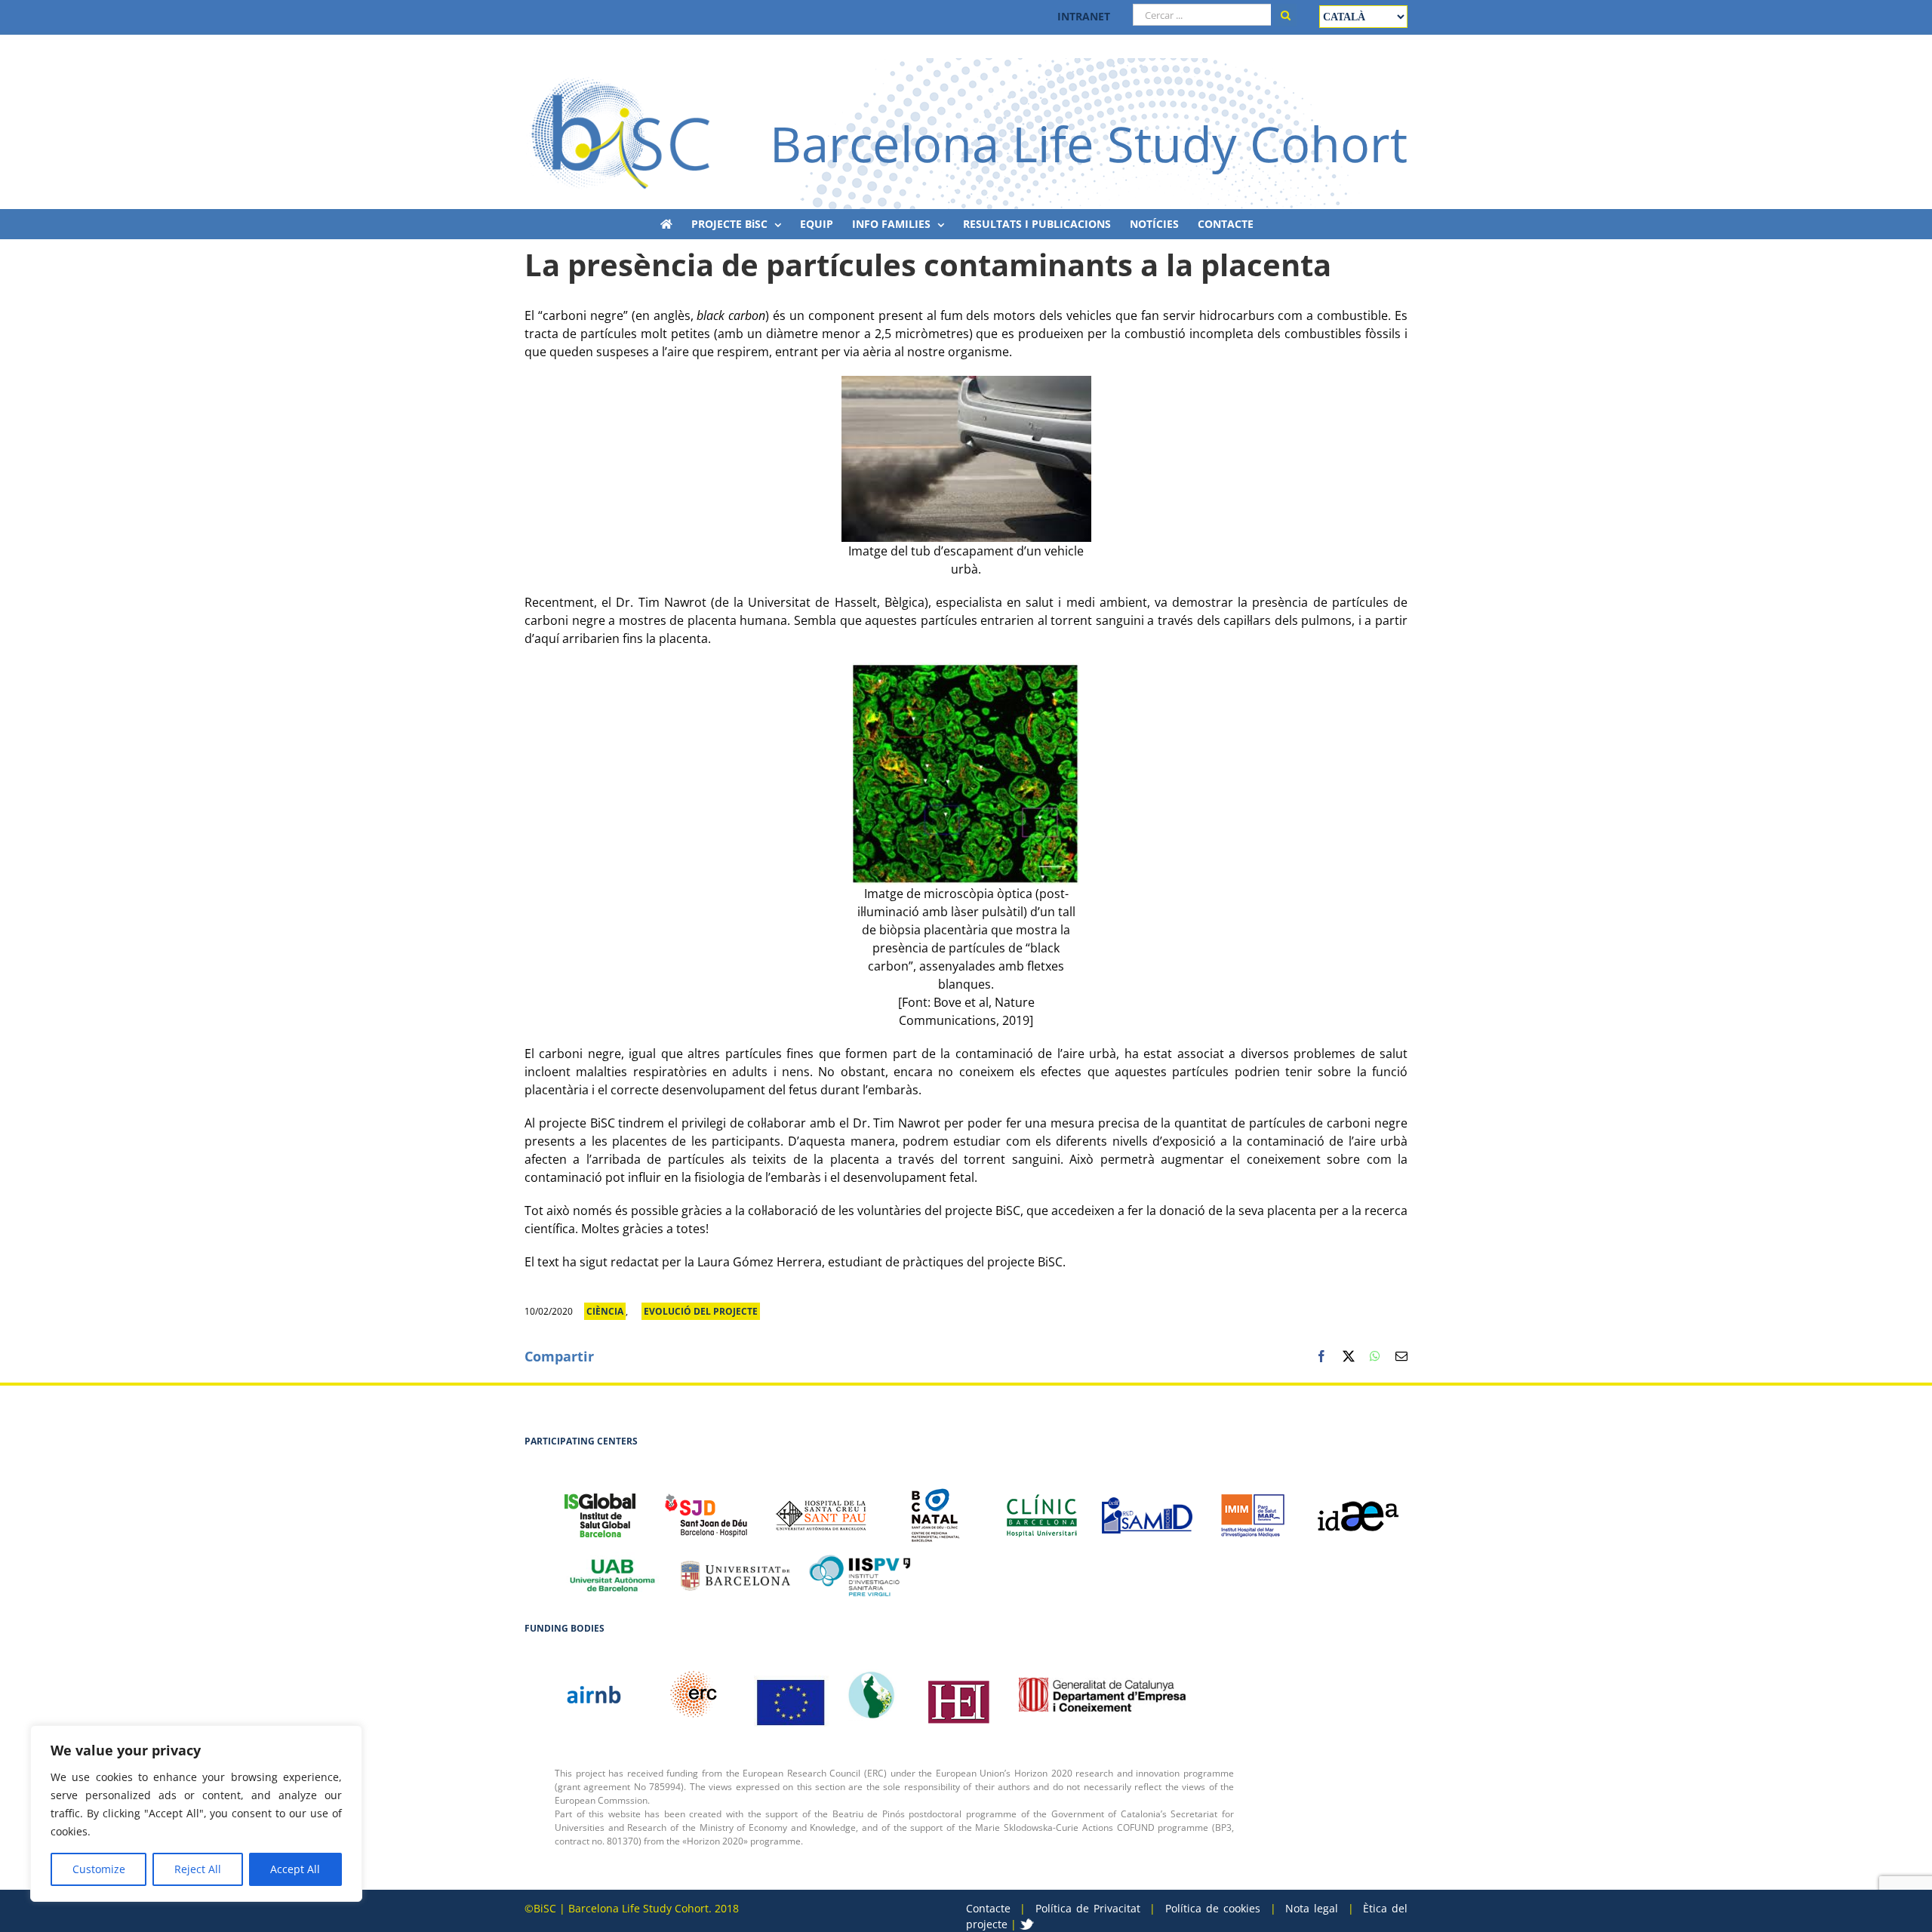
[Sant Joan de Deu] (706, 1507)
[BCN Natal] (936, 1507)
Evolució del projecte (701, 1311)
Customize (99, 1869)
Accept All (295, 1869)
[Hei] (958, 1694)
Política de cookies (1213, 1908)
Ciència (605, 1311)
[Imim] (1253, 1508)
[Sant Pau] (821, 1507)
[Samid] (1147, 1507)
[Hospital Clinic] (1041, 1508)
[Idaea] (1358, 1508)
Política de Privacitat (1088, 1908)
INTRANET (1084, 16)
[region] (196, 1814)
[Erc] (792, 1694)
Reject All (198, 1869)
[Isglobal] (600, 1507)
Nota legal (1312, 1908)
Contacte (988, 1908)
